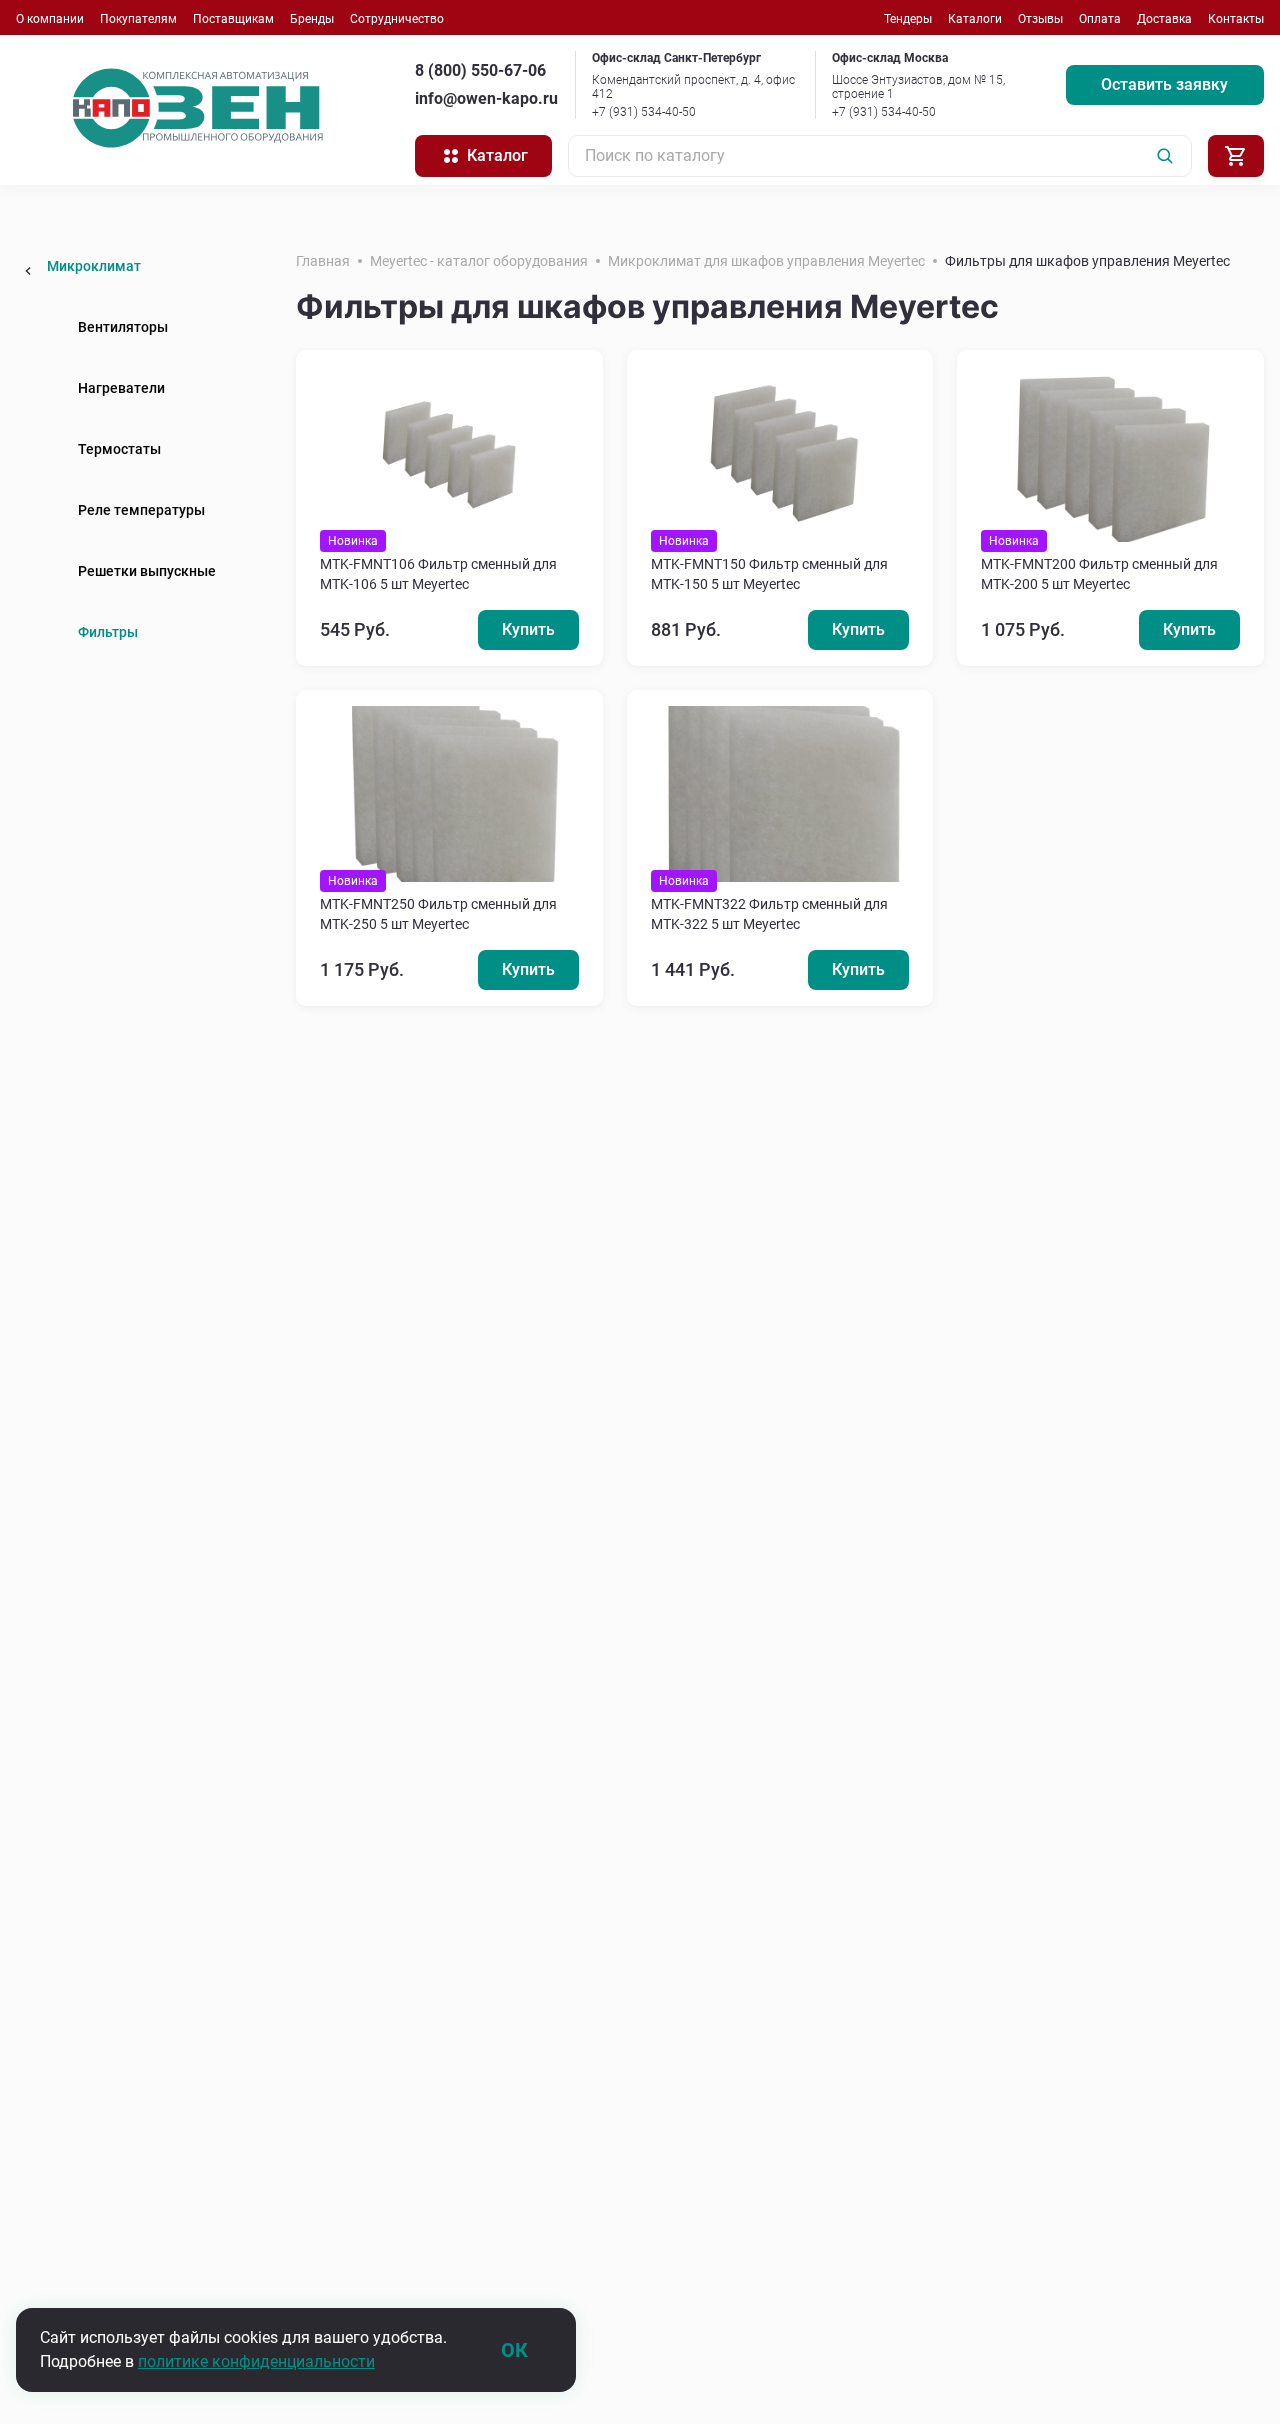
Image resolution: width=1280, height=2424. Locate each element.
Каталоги (975, 19)
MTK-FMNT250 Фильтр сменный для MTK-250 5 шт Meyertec (438, 914)
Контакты (1236, 19)
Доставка (1164, 19)
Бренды (312, 19)
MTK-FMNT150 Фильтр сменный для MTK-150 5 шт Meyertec (769, 574)
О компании (50, 19)
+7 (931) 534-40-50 (644, 112)
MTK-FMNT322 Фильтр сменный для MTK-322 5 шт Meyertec (769, 914)
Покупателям (138, 19)
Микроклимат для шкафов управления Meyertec (766, 261)
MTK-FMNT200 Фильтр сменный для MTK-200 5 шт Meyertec (1099, 574)
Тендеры (908, 19)
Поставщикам (233, 19)
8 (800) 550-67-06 (480, 70)
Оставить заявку (1164, 84)
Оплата (1100, 19)
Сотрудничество (397, 19)
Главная (323, 261)
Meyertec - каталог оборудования (479, 261)
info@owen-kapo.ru (486, 98)
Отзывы (1040, 19)
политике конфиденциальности (256, 2361)
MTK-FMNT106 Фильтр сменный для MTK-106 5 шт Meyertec (438, 574)
